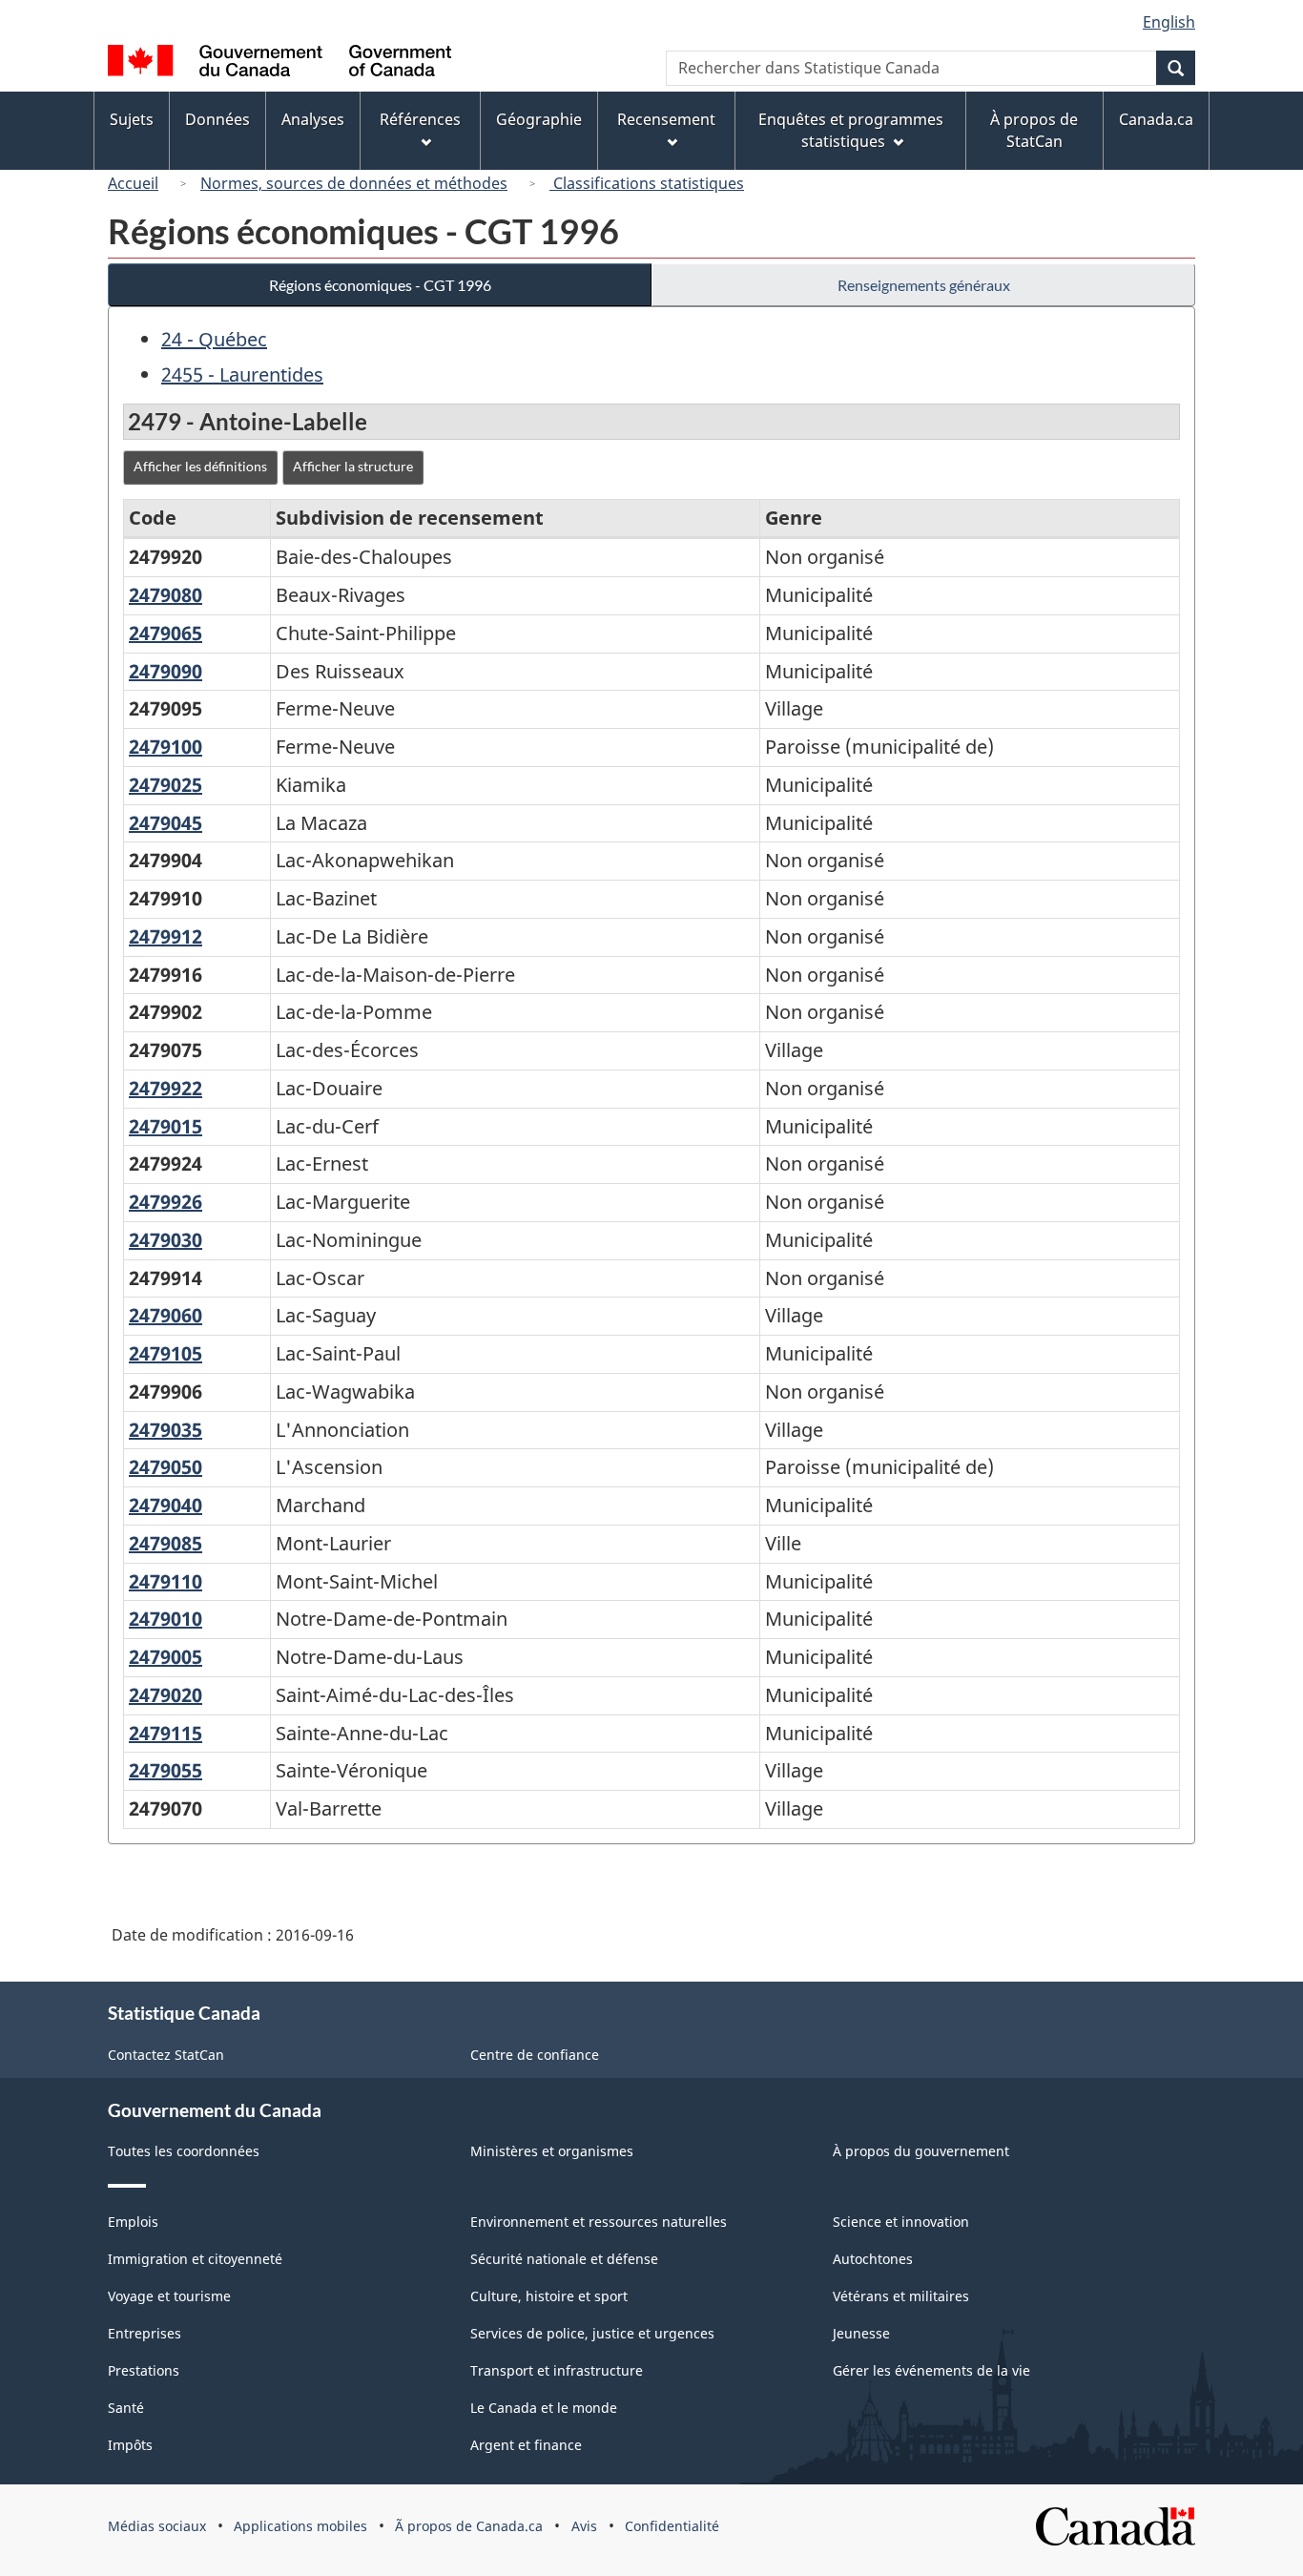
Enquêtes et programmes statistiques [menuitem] (851, 130)
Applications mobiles (300, 2526)
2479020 (165, 1695)
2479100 (165, 747)
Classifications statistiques (647, 183)
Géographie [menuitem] (539, 119)
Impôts (130, 2445)
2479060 (165, 1315)
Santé (126, 2408)
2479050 (165, 1467)
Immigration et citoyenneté (195, 2259)
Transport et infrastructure (557, 2370)
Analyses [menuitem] (313, 119)
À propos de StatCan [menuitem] (1034, 130)
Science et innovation (901, 2222)
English (1169, 22)
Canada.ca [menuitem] (1156, 119)
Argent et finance (526, 2445)
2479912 (165, 936)
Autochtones (873, 2259)
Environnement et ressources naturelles (599, 2222)
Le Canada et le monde (544, 2408)
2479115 (165, 1733)
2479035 (165, 1430)
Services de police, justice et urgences (592, 2333)
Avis (584, 2526)
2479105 (165, 1353)
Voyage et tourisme (169, 2296)
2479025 (165, 785)
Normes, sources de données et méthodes (354, 183)
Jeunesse (861, 2333)
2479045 (165, 823)
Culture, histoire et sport (549, 2296)
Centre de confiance (535, 2055)
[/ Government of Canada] (279, 63)
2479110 (165, 1581)
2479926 (165, 1202)
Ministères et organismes (552, 2151)
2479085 (165, 1543)
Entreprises (145, 2333)
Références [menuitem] (420, 119)
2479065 (165, 633)
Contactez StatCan (166, 2055)
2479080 (165, 595)
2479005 (165, 1657)
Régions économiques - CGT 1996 (380, 285)
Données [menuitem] (217, 119)
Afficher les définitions (200, 466)
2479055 (165, 1770)
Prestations (144, 2370)
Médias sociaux (157, 2526)
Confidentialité (672, 2526)
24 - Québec (214, 339)
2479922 (165, 1088)
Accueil (133, 183)
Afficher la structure (353, 466)
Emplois (133, 2222)
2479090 (165, 671)
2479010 (165, 1619)
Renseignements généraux (924, 285)
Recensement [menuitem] (666, 119)
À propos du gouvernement (921, 2151)
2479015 (165, 1126)
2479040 (165, 1505)
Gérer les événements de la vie (931, 2370)
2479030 (165, 1240)
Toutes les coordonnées (184, 2151)
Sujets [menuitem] (132, 119)
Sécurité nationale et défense (564, 2259)
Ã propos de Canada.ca (469, 2526)
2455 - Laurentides (242, 374)
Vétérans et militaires (901, 2296)
